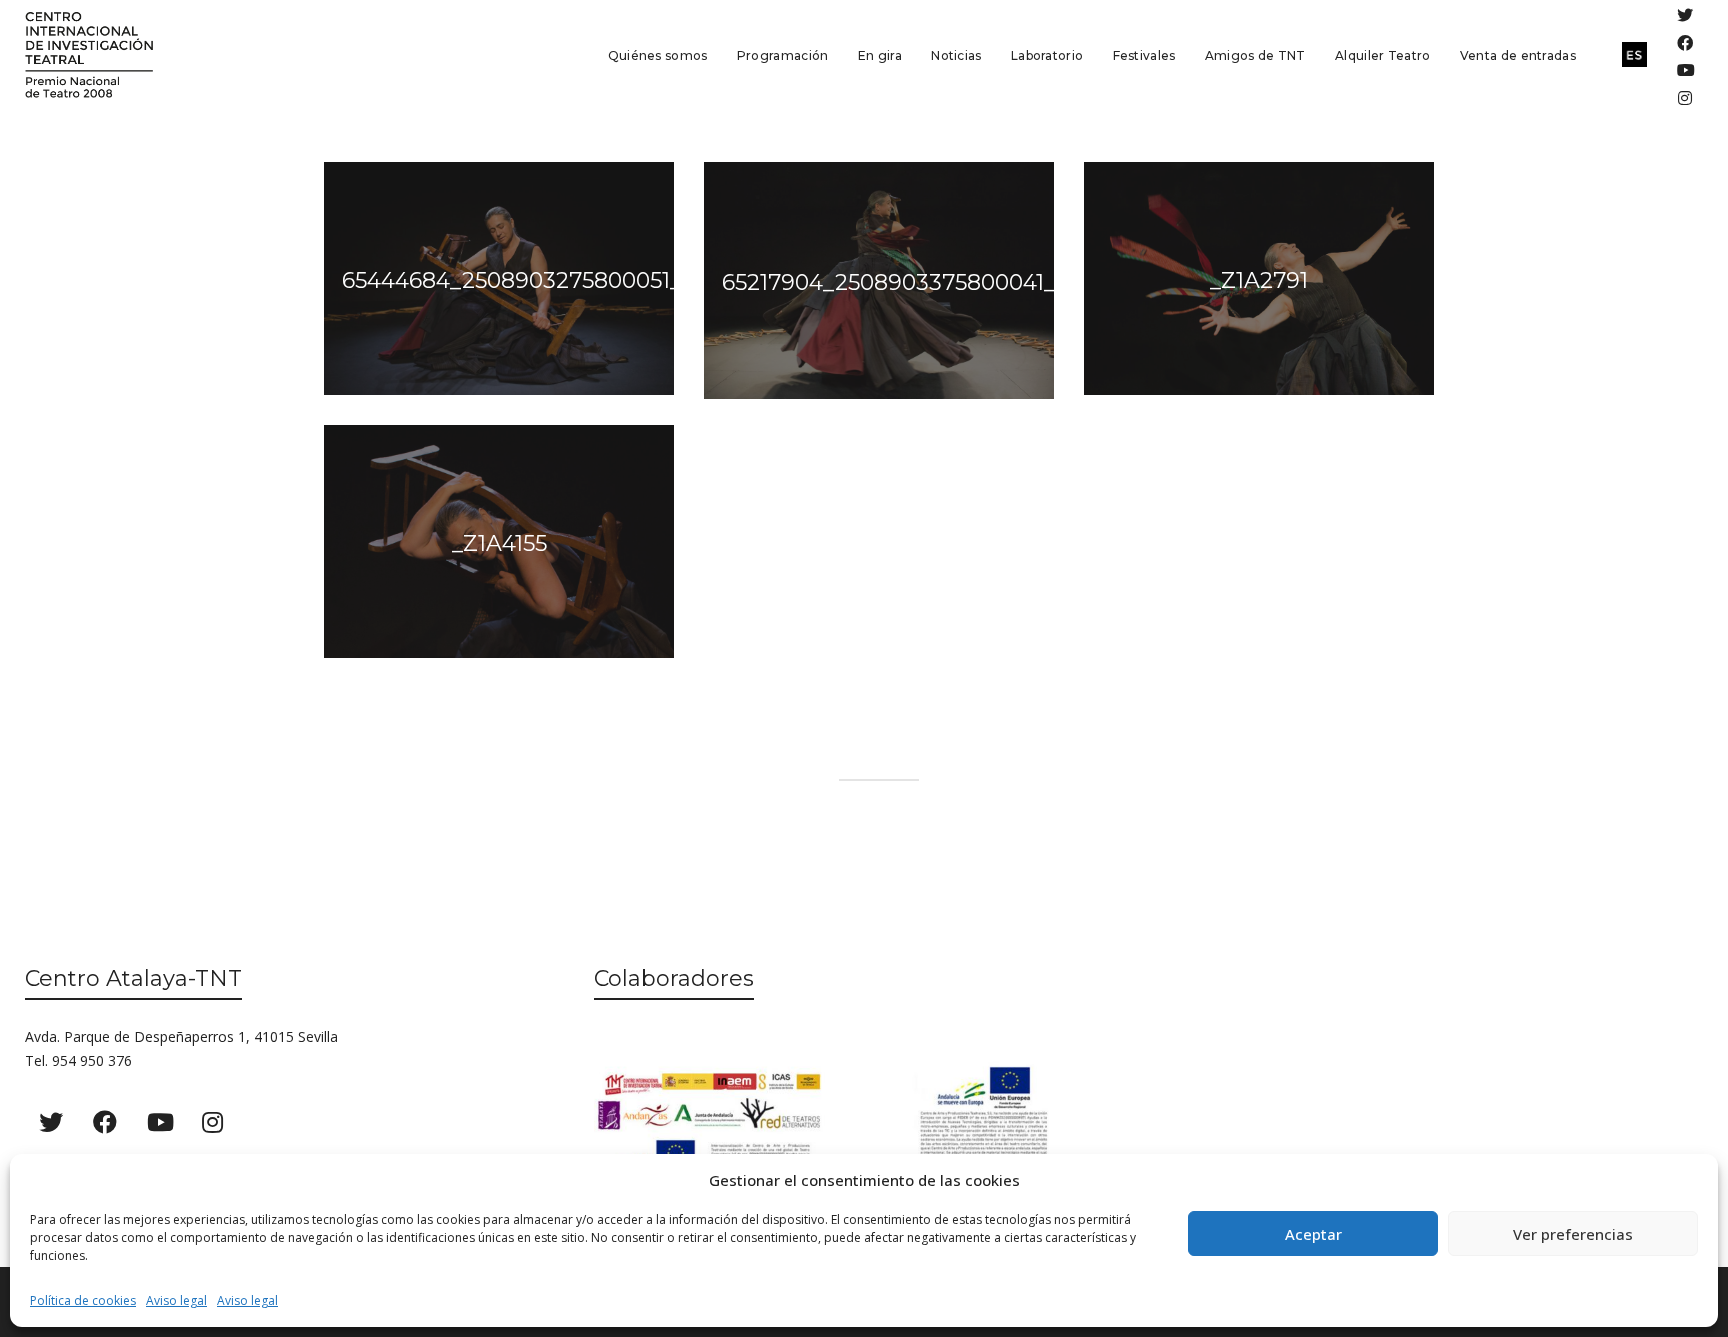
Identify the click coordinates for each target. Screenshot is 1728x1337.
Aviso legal (176, 1300)
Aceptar (1313, 1234)
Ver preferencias (1573, 1234)
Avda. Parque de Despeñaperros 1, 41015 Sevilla (181, 1036)
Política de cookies (83, 1300)
